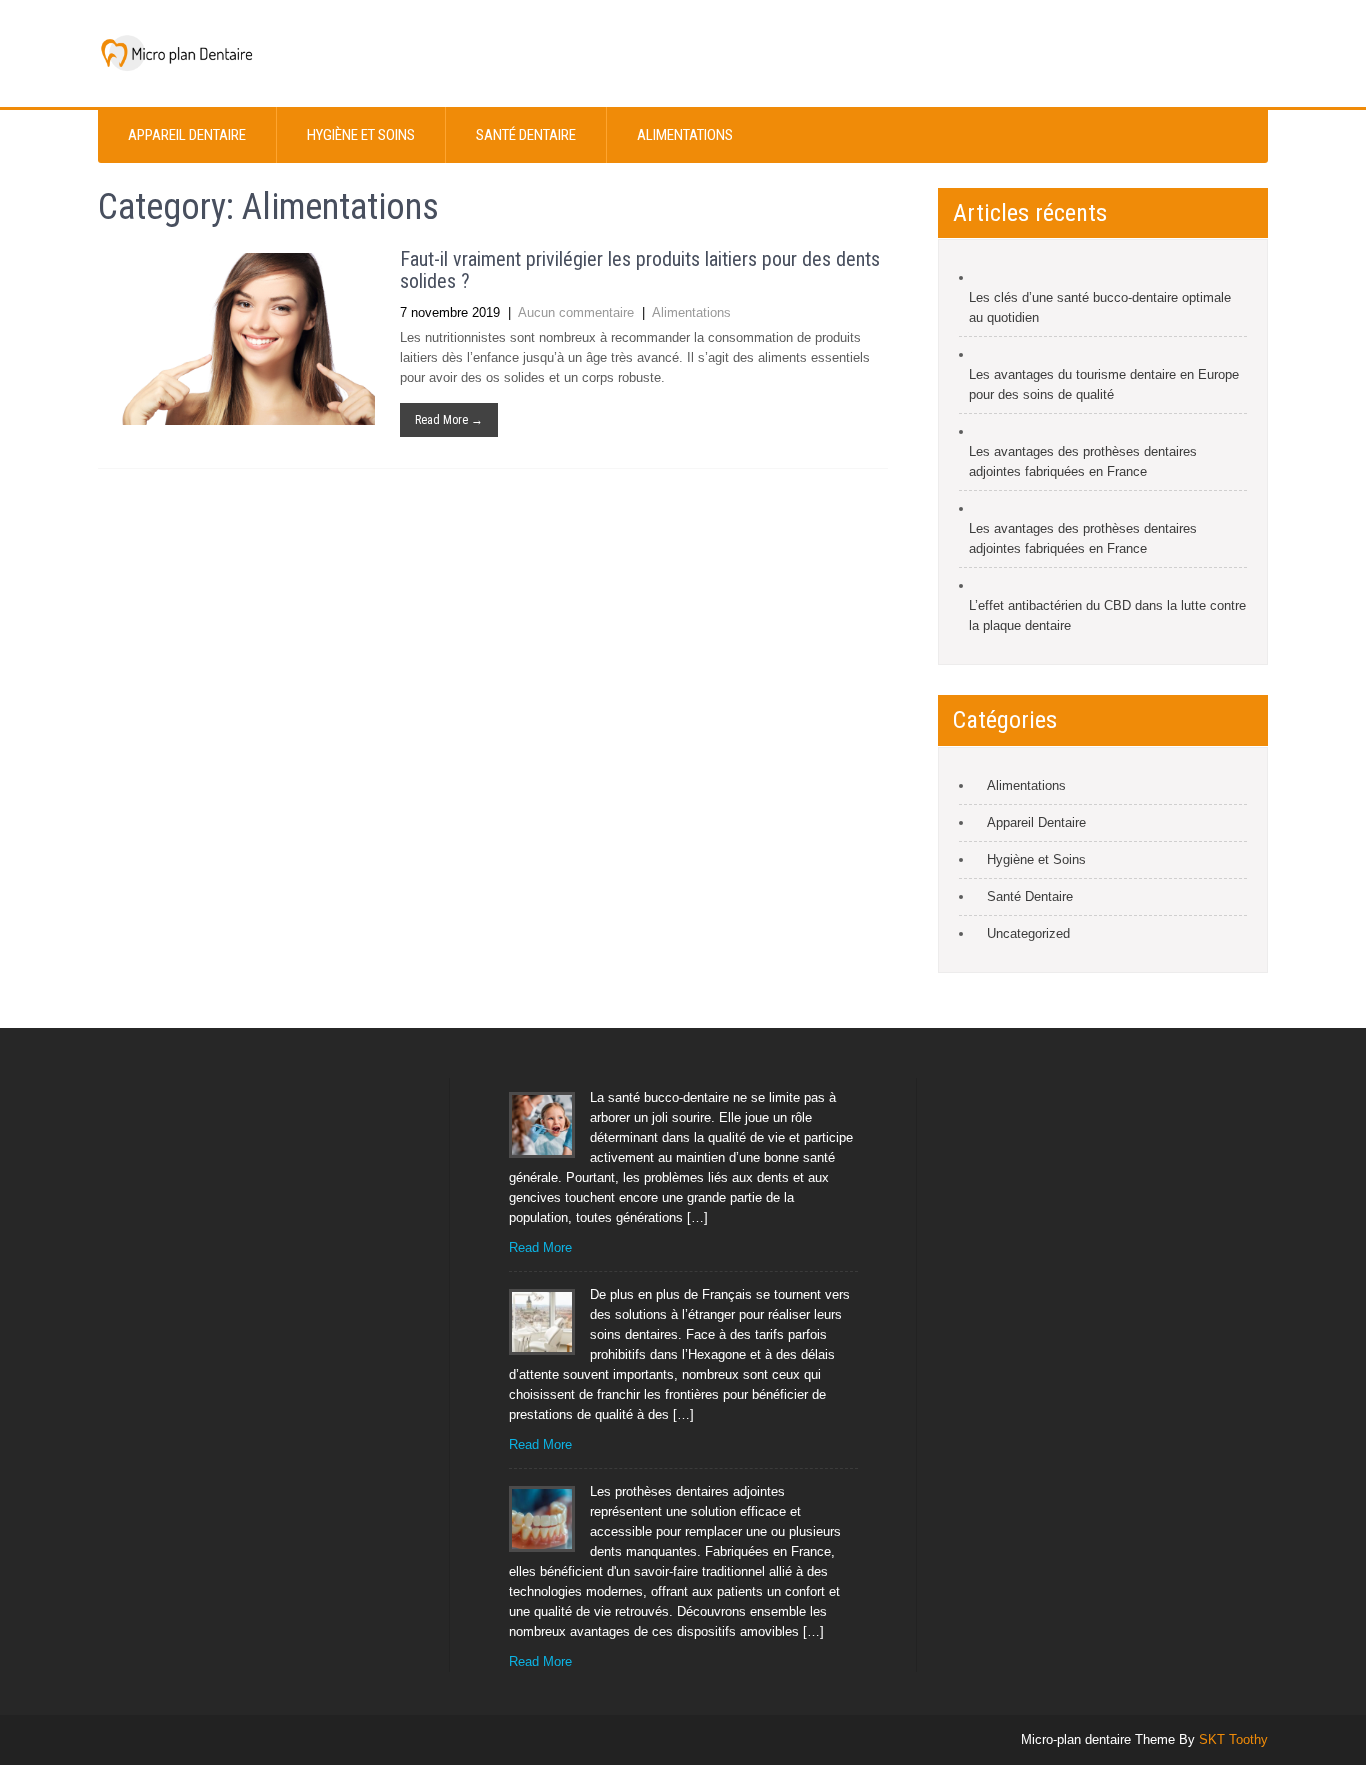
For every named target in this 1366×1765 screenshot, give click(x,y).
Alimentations (685, 135)
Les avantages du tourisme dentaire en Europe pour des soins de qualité (1104, 384)
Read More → (449, 420)
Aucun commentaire (576, 312)
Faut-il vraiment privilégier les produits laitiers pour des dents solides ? (640, 270)
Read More (540, 1247)
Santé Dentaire (526, 135)
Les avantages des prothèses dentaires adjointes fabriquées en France (1083, 461)
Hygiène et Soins (361, 135)
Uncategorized (1028, 933)
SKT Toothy (1233, 1739)
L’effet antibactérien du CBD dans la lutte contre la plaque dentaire (1107, 615)
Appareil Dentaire (187, 135)
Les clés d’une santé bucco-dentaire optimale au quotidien (1100, 307)
